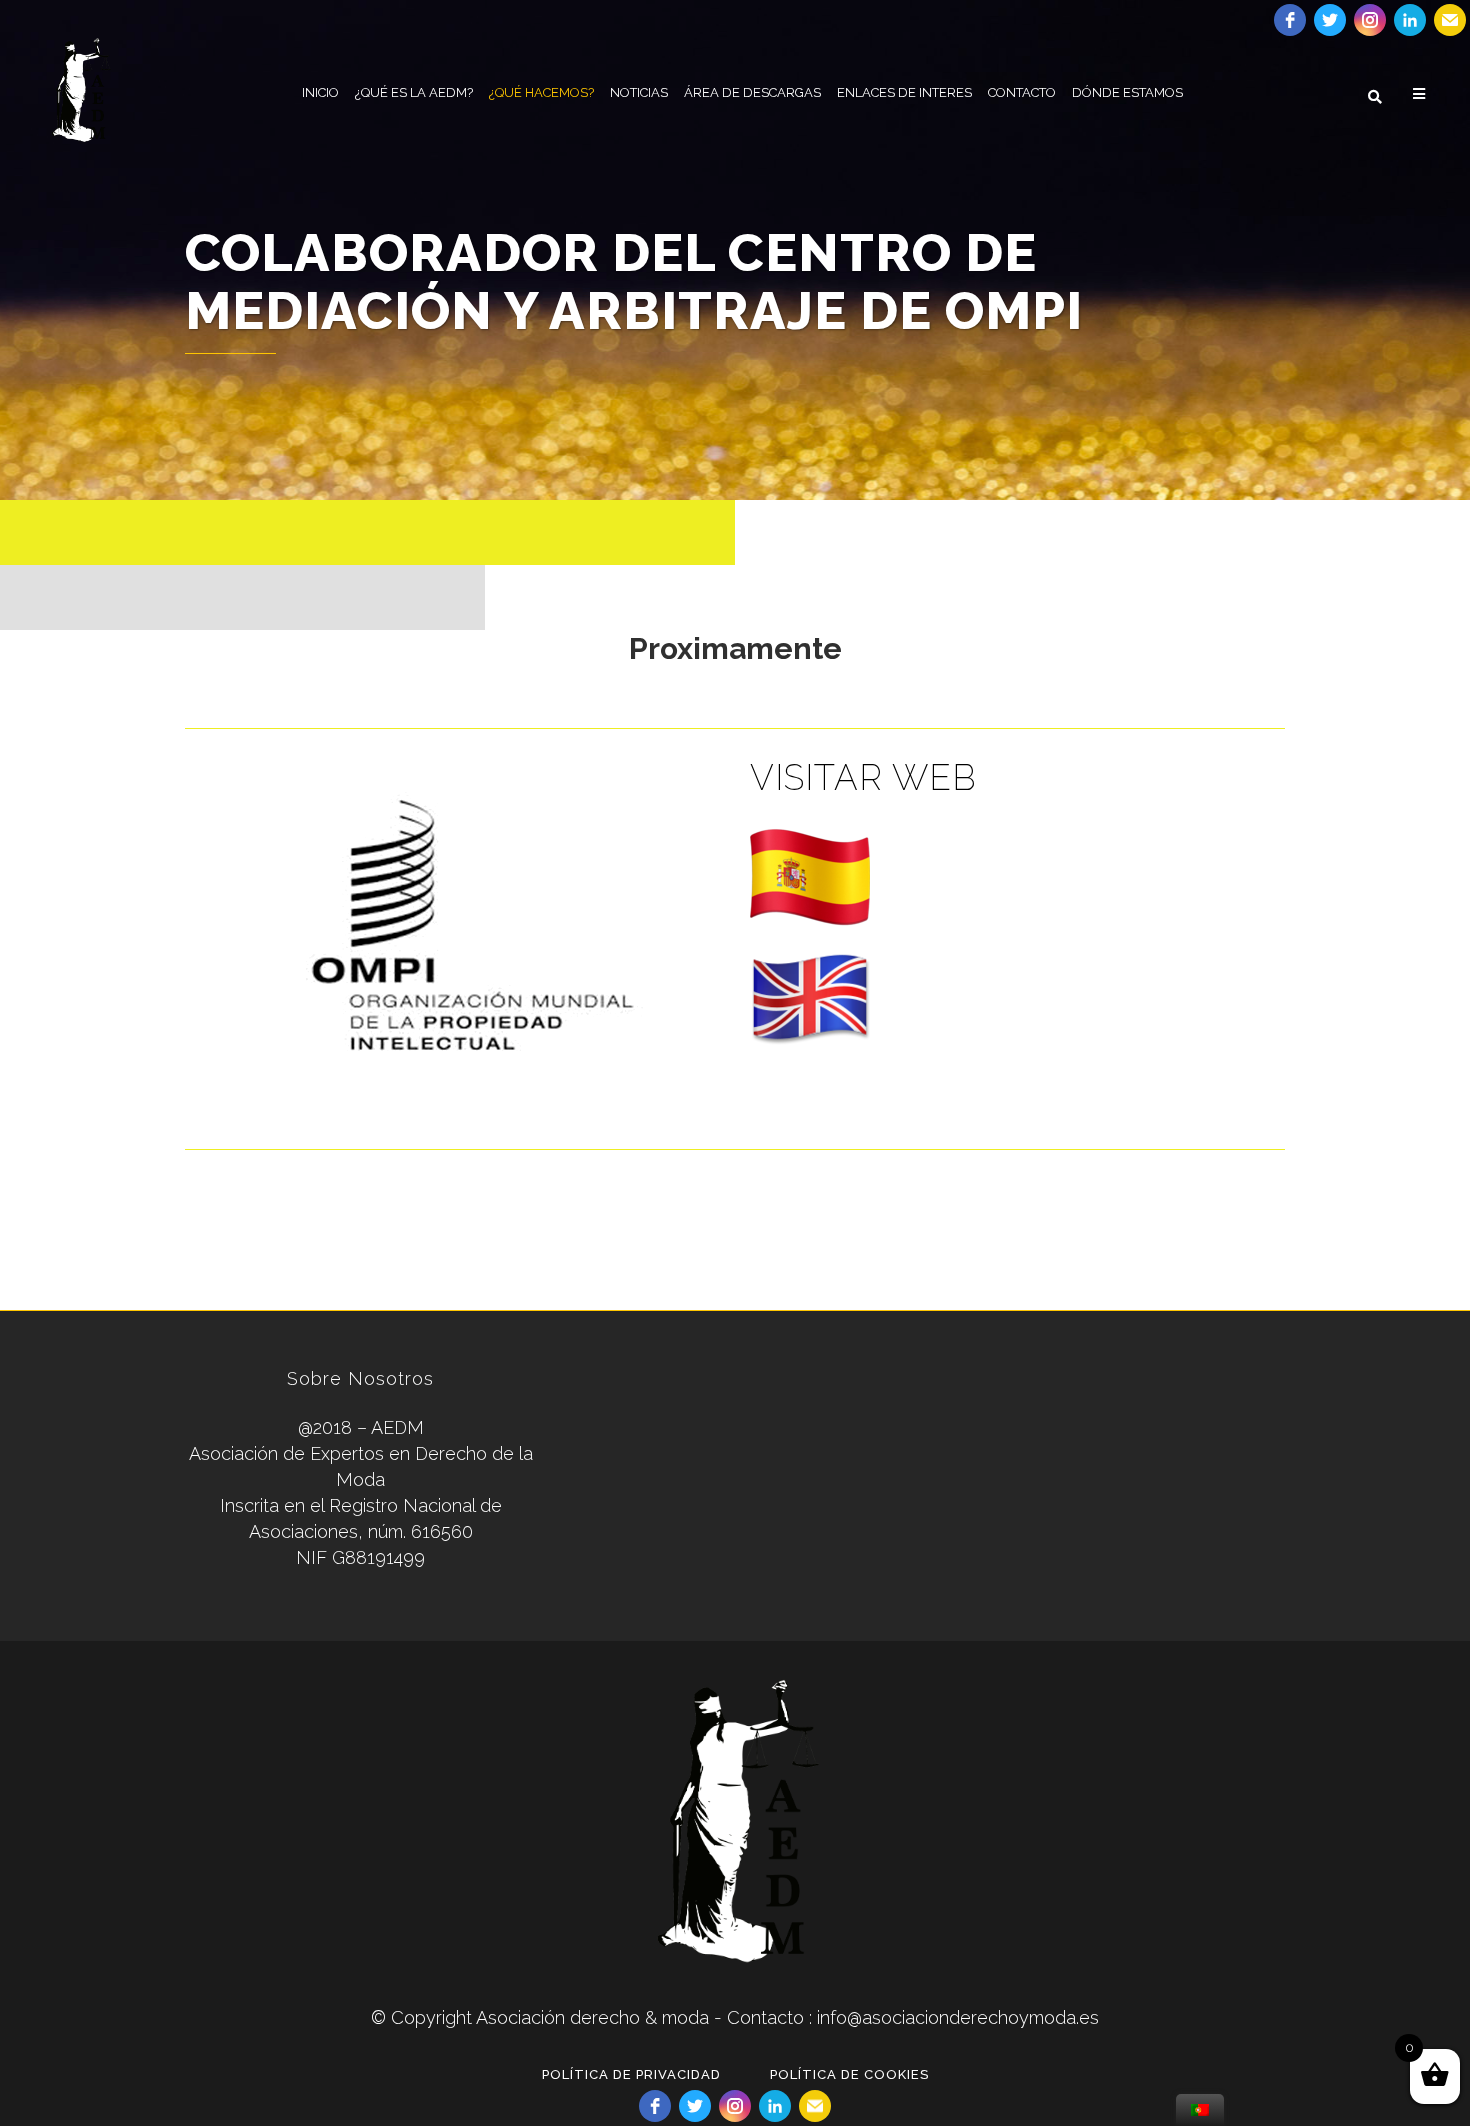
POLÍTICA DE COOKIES (849, 2074)
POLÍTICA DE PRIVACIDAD (631, 2074)
